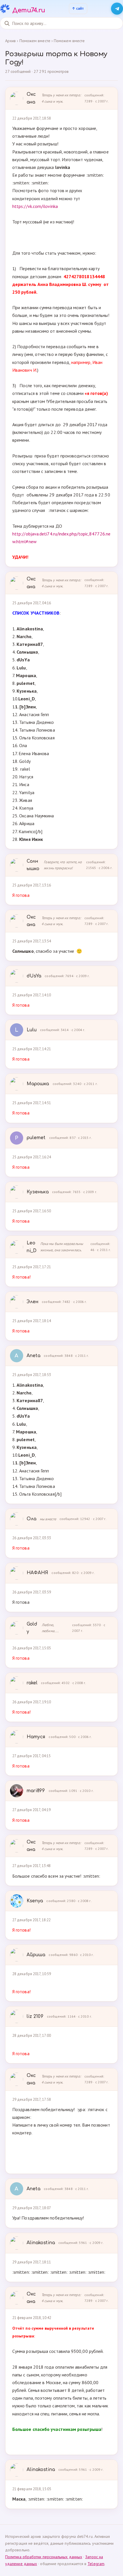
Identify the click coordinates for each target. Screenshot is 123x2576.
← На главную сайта (78, 9)
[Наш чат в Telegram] (117, 9)
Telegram (96, 2564)
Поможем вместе (69, 41)
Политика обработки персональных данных (44, 2557)
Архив (10, 41)
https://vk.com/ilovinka (35, 206)
